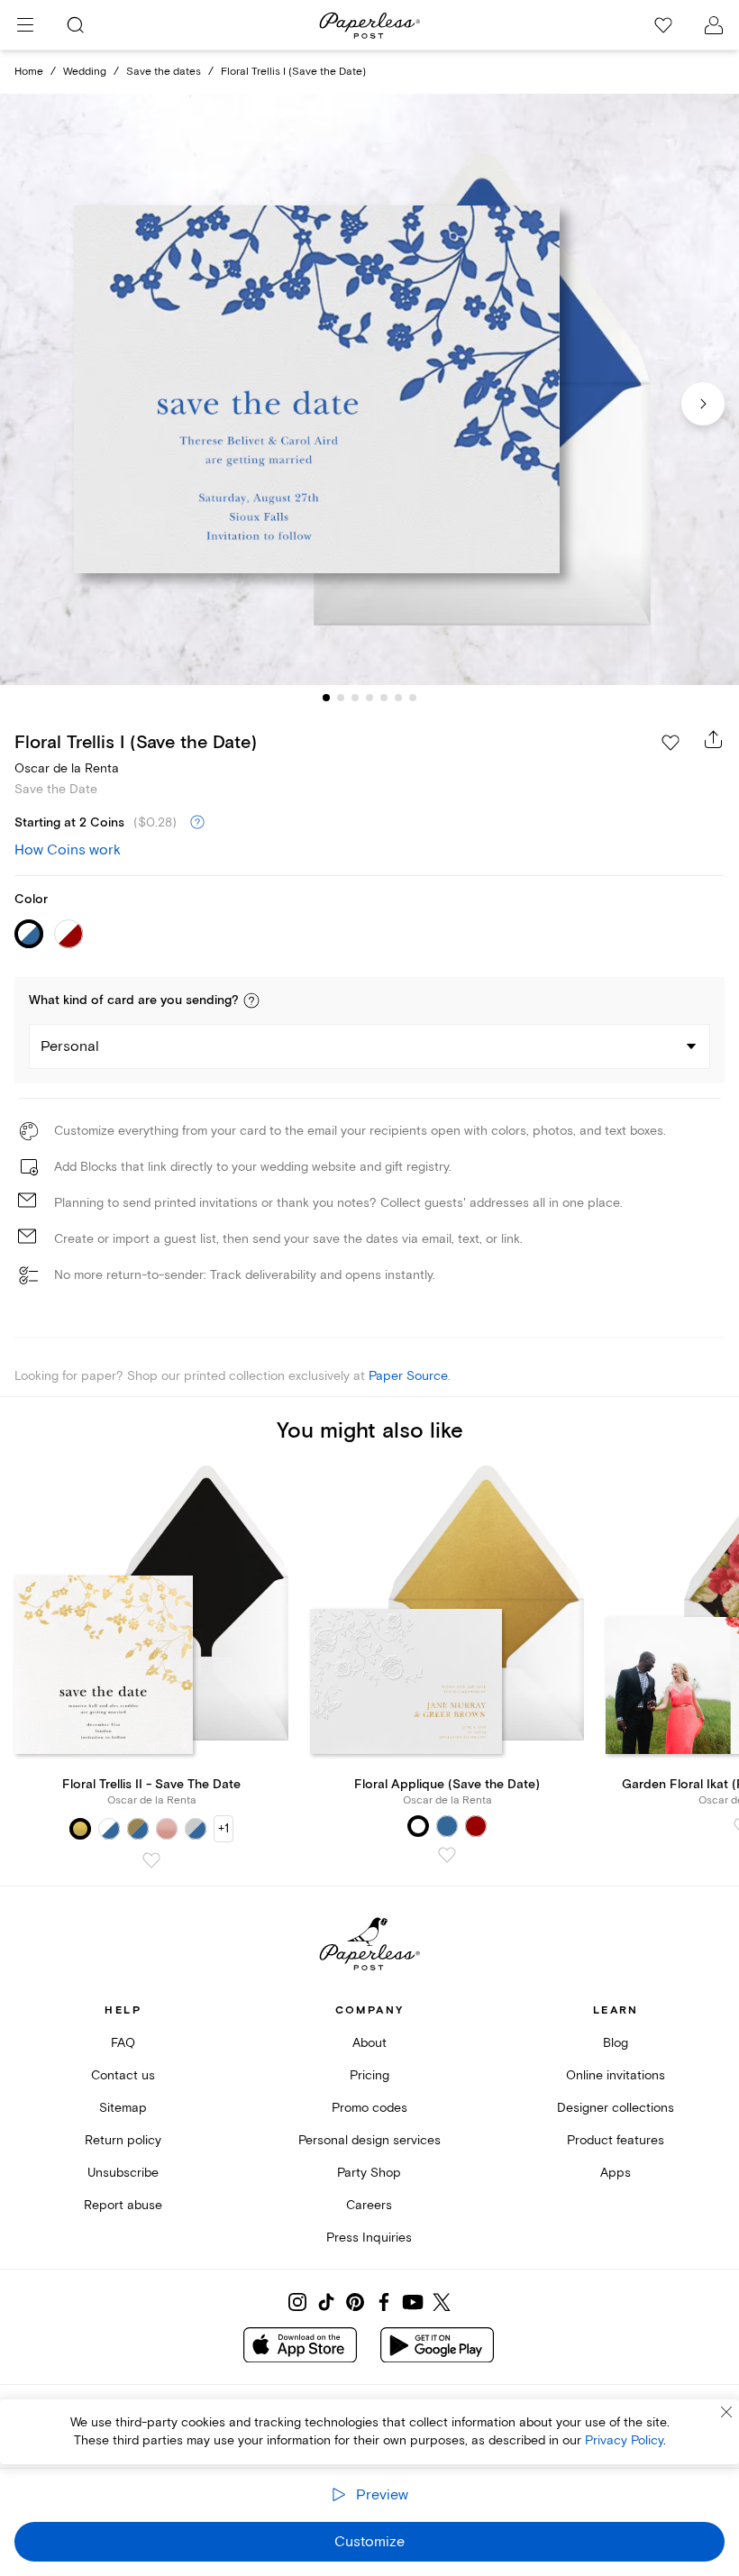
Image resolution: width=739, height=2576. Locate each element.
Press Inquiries (369, 2238)
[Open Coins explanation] (197, 823)
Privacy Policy (624, 2440)
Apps (616, 2173)
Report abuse (123, 2205)
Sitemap (123, 2108)
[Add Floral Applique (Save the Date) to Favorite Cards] (447, 1855)
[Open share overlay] (714, 739)
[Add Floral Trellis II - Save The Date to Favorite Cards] (151, 1860)
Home (29, 72)
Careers (369, 2205)
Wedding (85, 72)
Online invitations (616, 2075)
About (369, 2043)
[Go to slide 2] (341, 698)
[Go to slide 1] (326, 698)
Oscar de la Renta (67, 768)
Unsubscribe (123, 2173)
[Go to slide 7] (413, 698)
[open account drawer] (714, 25)
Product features (616, 2140)
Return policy (123, 2140)
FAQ (123, 2043)
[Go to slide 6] (398, 698)
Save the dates (164, 72)
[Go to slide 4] (369, 698)
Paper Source (408, 1376)
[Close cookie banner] (726, 2412)
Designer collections (616, 2108)
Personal (70, 1046)
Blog (616, 2043)
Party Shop (369, 2173)
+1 (224, 1828)
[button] (251, 1000)
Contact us (123, 2075)
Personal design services (369, 2140)
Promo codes (369, 2108)
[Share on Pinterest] (355, 2302)
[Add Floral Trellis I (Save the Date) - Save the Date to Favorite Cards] (671, 743)
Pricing (369, 2075)
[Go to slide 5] (384, 698)
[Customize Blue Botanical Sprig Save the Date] (369, 389)
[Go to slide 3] (355, 698)
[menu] (25, 25)
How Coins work (68, 850)
